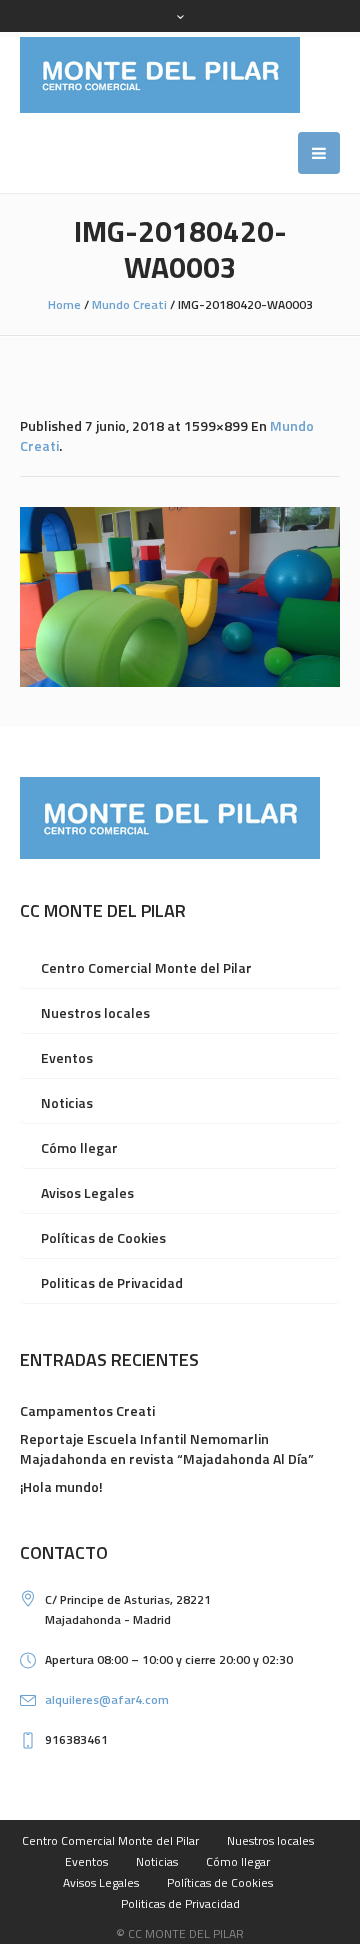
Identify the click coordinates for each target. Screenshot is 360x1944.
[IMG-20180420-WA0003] (180, 597)
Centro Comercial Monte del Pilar (146, 967)
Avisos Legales (87, 1192)
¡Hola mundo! (61, 1486)
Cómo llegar (79, 1147)
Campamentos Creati (87, 1410)
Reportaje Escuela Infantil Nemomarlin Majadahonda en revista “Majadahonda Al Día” (167, 1448)
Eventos (67, 1057)
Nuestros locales (95, 1012)
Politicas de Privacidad (112, 1282)
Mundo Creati (129, 304)
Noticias (67, 1102)
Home (64, 304)
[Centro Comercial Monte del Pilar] (160, 75)
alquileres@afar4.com (107, 1699)
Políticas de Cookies (103, 1237)
